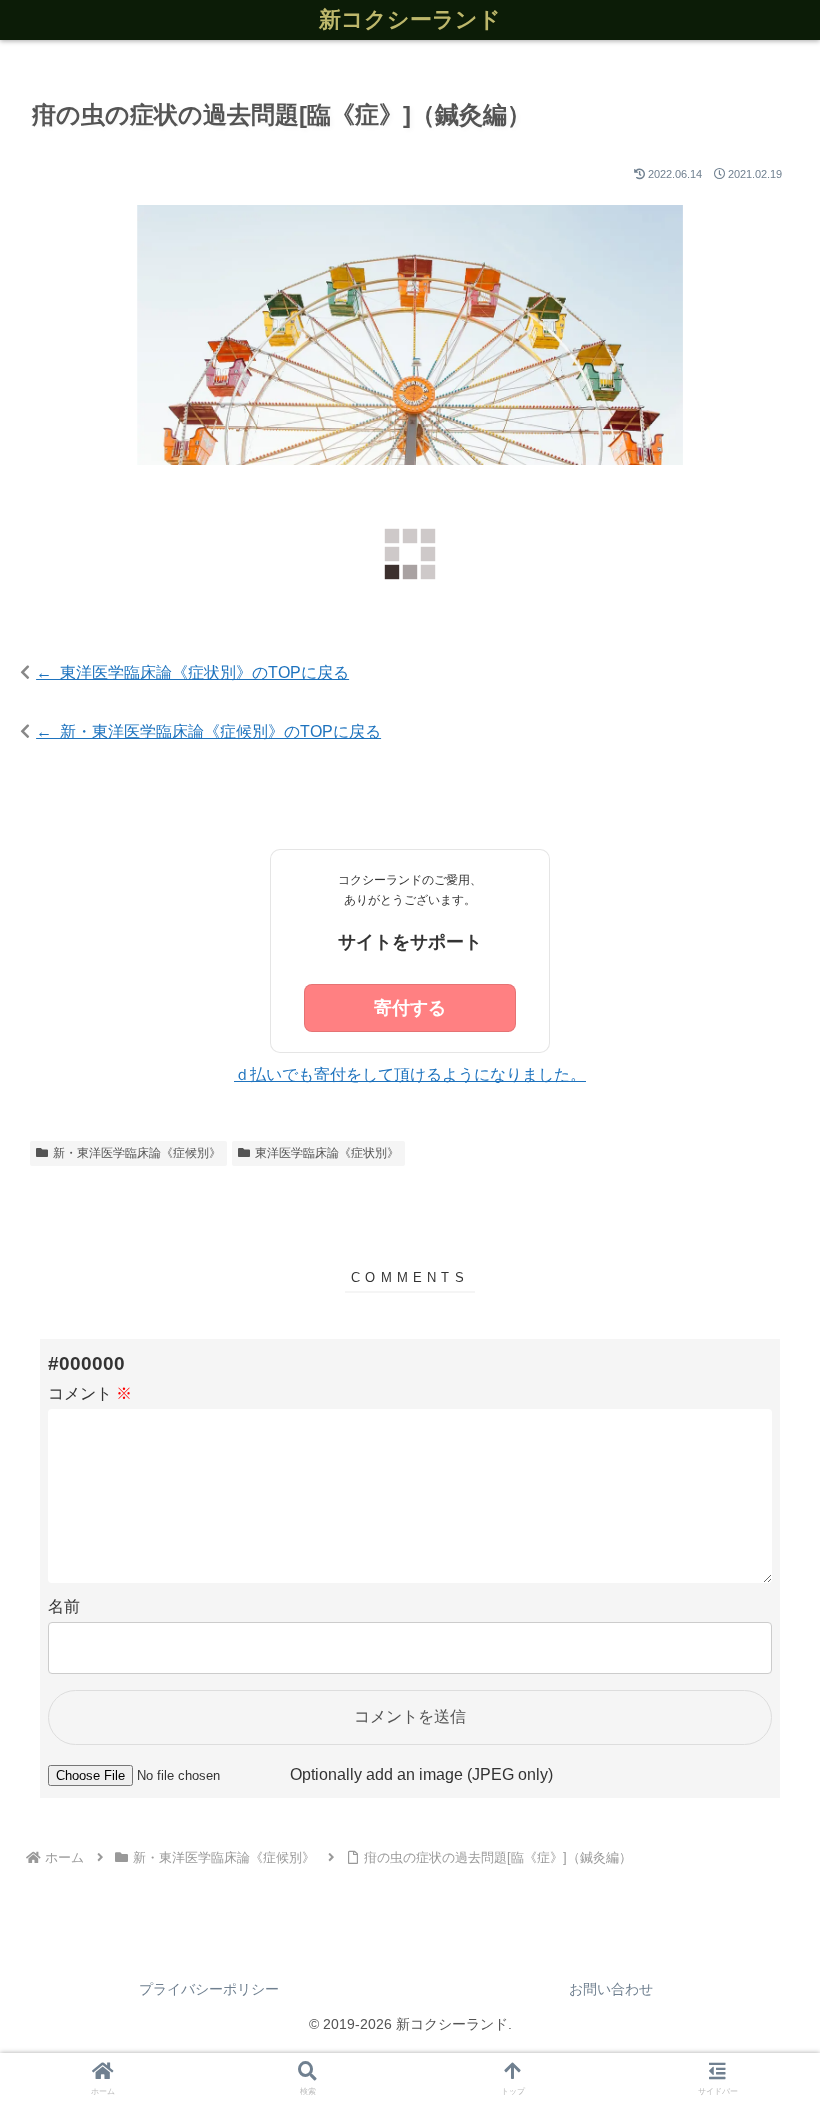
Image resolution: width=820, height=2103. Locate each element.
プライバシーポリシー (209, 1989)
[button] (758, 2068)
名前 (64, 1606)
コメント (90, 1393)
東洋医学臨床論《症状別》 (327, 1153)
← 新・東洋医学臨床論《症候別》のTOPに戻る (208, 731)
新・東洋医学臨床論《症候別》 (137, 1153)
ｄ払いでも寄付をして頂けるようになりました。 (410, 1074)
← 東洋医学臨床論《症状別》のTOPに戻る (192, 672)
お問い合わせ (611, 1989)
